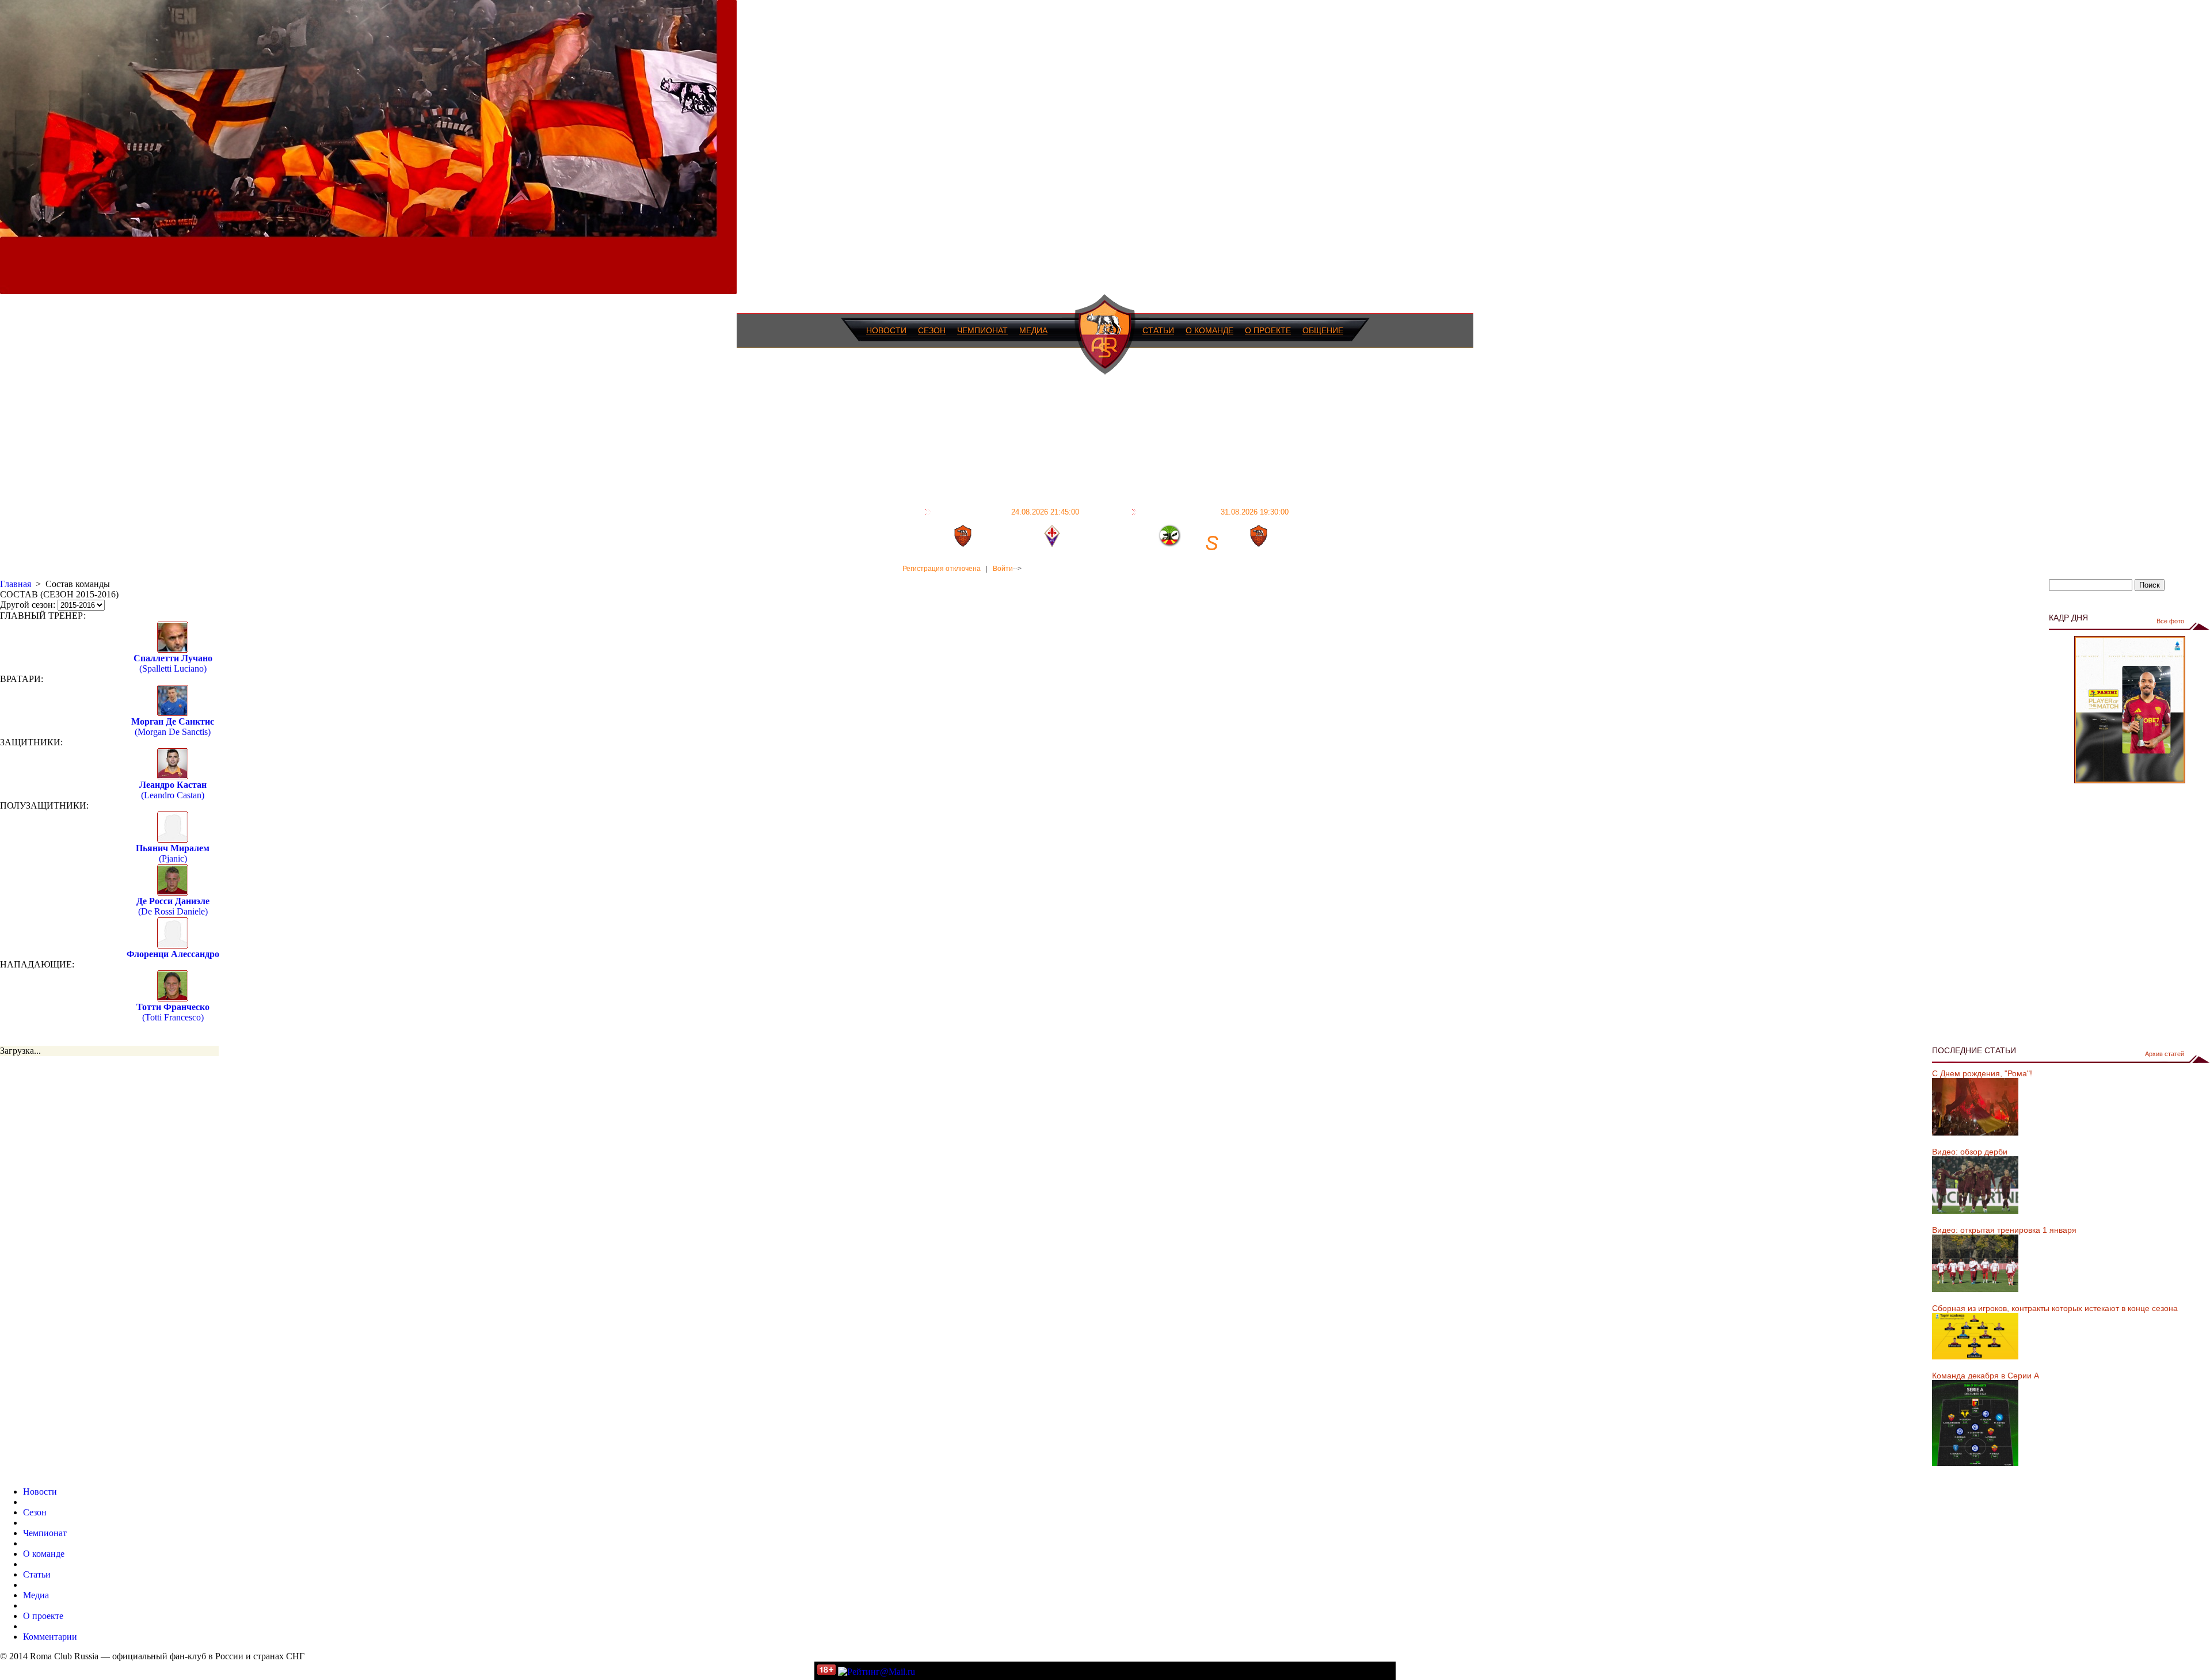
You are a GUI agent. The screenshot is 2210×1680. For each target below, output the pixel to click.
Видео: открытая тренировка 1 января (2004, 1230)
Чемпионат (982, 330)
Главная (16, 584)
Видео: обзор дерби (1970, 1152)
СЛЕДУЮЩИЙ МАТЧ (1215, 512)
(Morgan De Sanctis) (173, 727)
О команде (1209, 330)
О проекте (1268, 330)
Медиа (1033, 330)
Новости (886, 330)
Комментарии (50, 1637)
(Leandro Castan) (173, 790)
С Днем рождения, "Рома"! (1982, 1073)
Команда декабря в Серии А (1986, 1376)
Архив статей (2165, 1054)
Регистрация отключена (942, 569)
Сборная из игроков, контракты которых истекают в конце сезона (2055, 1308)
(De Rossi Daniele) (173, 906)
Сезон (932, 330)
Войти (1003, 569)
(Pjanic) (173, 853)
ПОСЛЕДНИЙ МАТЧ (1007, 512)
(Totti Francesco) (173, 1012)
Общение (1323, 330)
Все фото (2170, 621)
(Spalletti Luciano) (173, 663)
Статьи (1158, 330)
